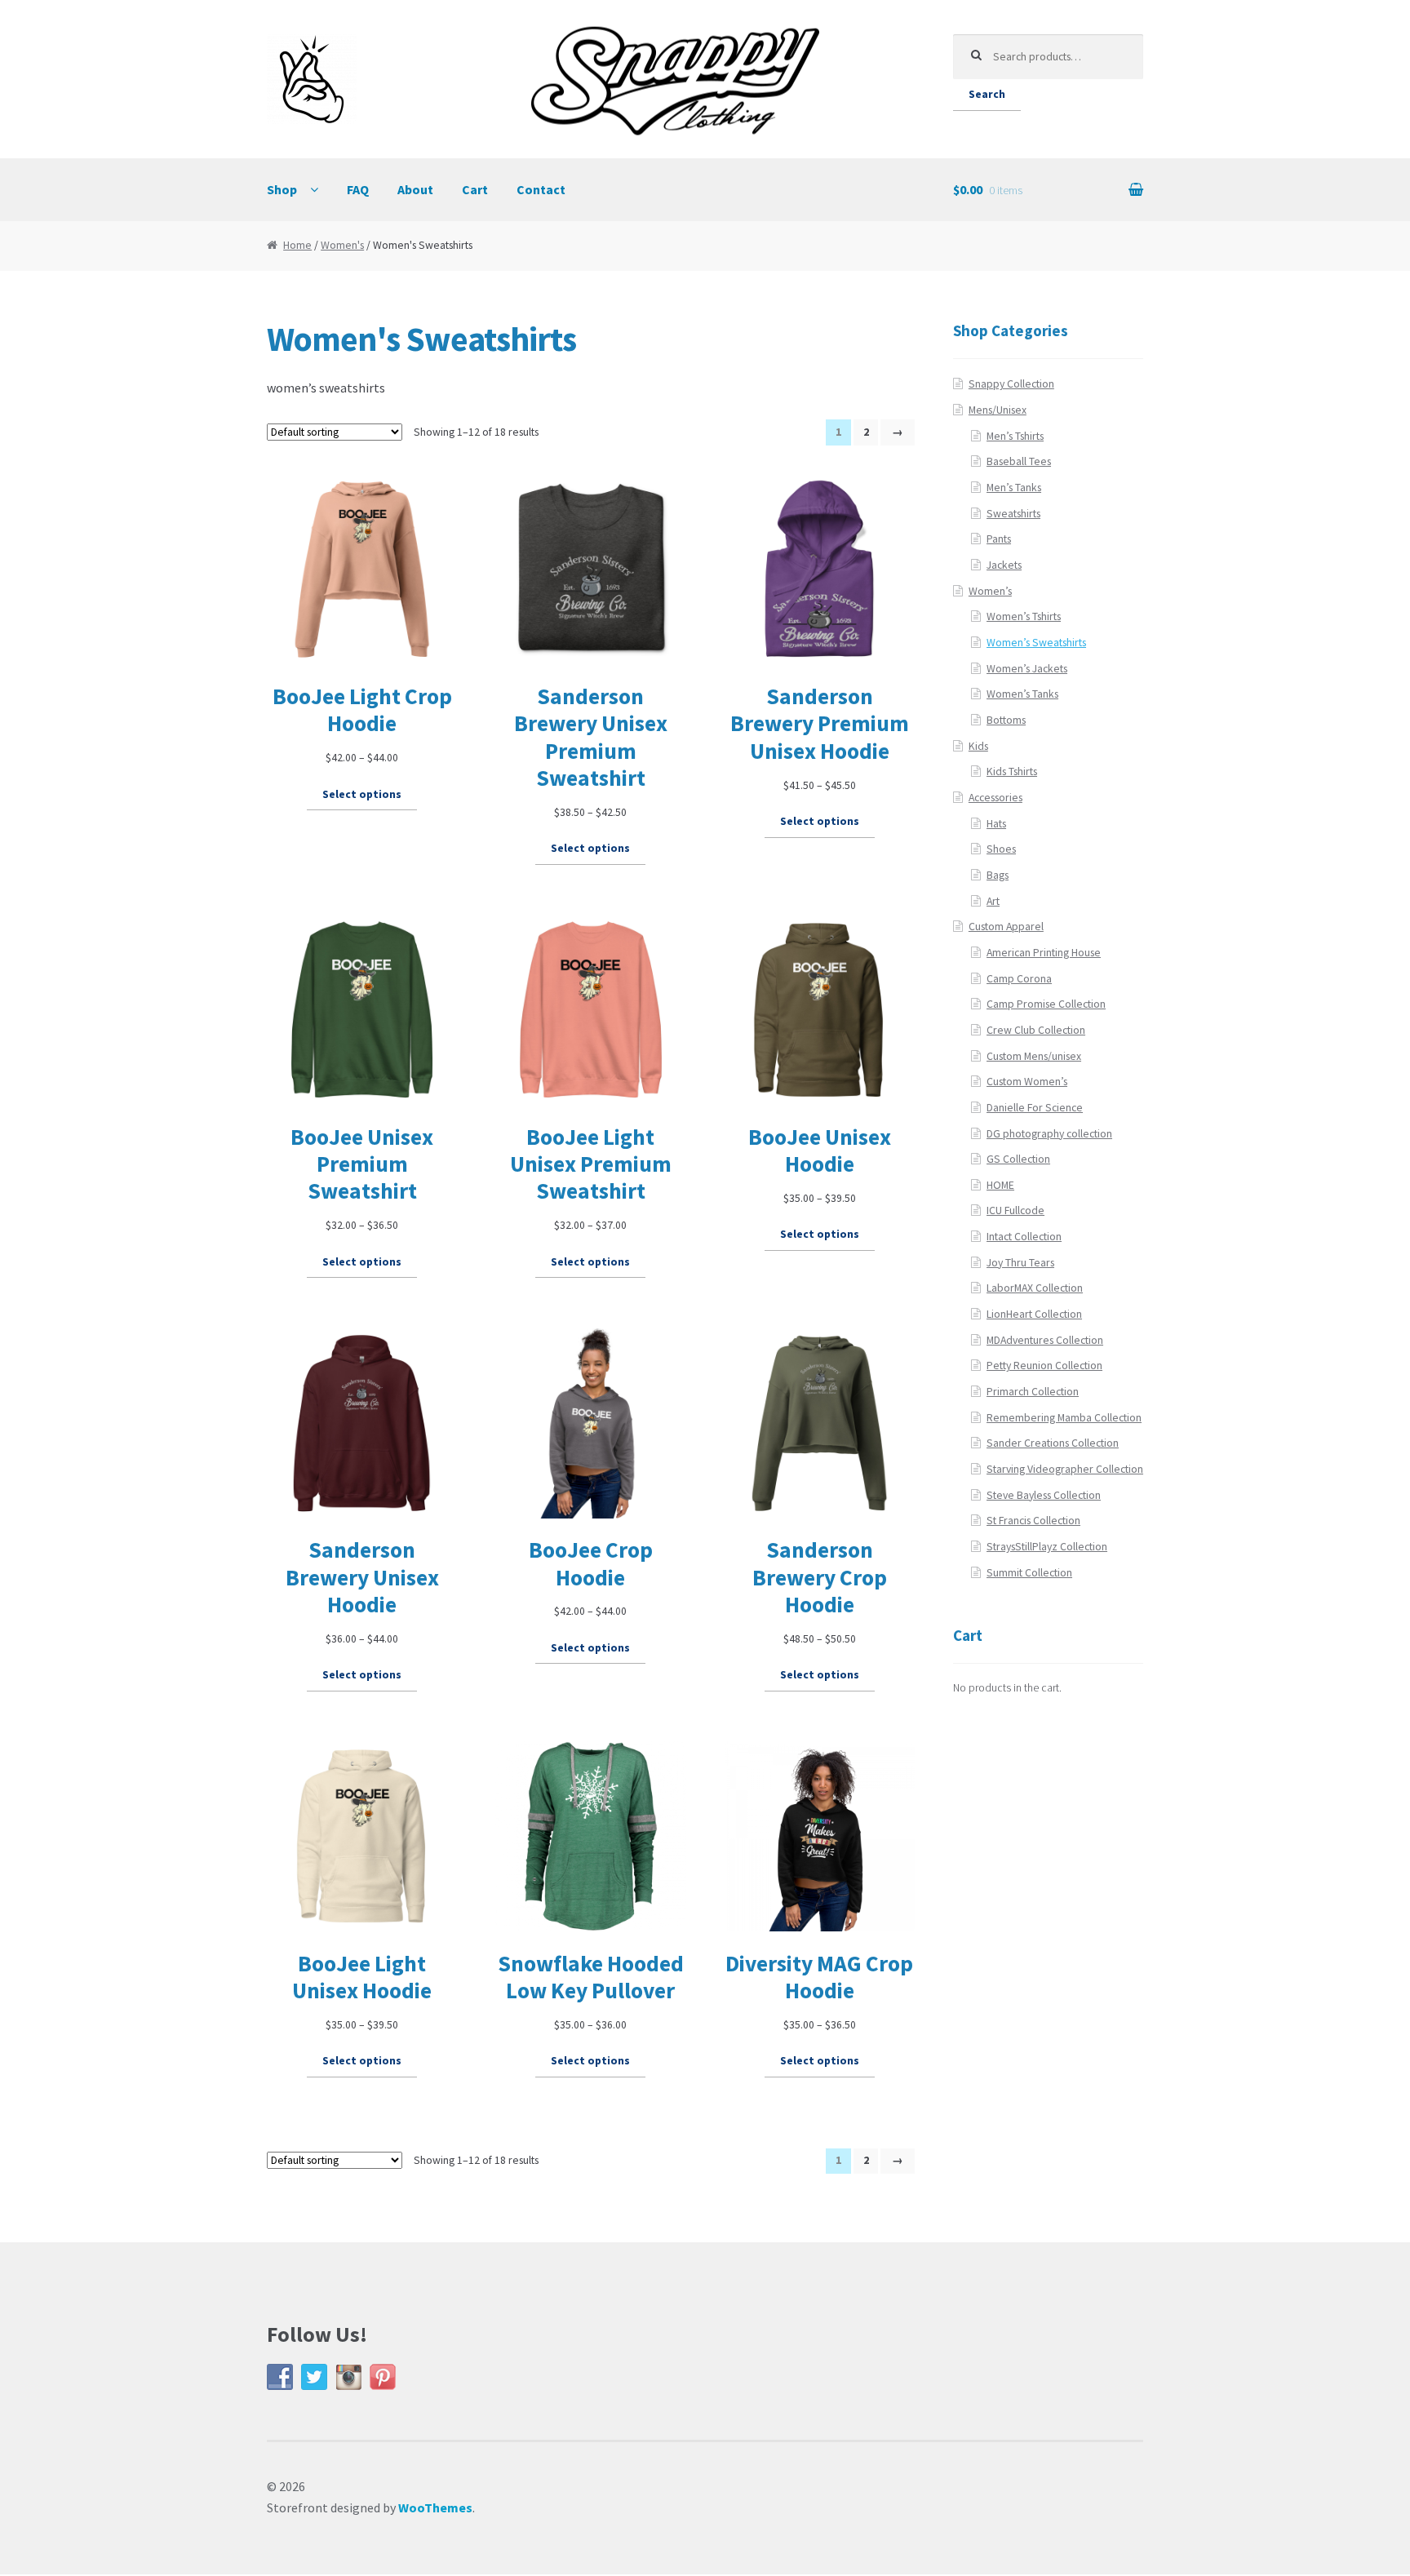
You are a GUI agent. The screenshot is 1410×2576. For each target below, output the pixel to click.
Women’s (990, 591)
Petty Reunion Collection (1044, 1366)
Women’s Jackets (1027, 669)
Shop (282, 189)
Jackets (1004, 565)
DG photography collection (1049, 1134)
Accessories (995, 798)
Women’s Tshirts (1024, 616)
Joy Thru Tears (1020, 1263)
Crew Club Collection (1036, 1030)
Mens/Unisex (998, 410)
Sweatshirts (1013, 514)
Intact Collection (1024, 1237)
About (415, 189)
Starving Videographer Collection (1065, 1469)
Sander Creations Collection (1053, 1443)
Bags (998, 875)
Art (993, 901)
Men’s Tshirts (1015, 436)
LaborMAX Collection (1035, 1288)
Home (297, 245)
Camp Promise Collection (1046, 1004)
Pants (999, 539)
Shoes (1001, 849)
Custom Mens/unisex (1034, 1056)
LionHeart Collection (1034, 1314)
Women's (342, 245)
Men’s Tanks (1014, 488)
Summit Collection (1029, 1573)
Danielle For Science (1035, 1108)
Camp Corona (1019, 979)
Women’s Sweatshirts (1036, 643)
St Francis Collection (1033, 1521)
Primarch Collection (1033, 1392)
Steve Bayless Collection (1044, 1495)
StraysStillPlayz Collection (1047, 1547)
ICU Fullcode (1015, 1210)
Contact (541, 189)
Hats (996, 824)
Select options (362, 794)
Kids (978, 746)
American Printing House (1044, 953)
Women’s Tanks (1022, 694)
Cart (475, 189)
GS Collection (1018, 1159)
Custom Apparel (1006, 927)
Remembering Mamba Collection (1064, 1418)
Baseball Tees (1019, 461)
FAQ (358, 189)
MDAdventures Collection (1045, 1340)
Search (987, 94)
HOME (1000, 1185)
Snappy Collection (1011, 384)
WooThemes (435, 2507)
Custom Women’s (1027, 1082)
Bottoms (1006, 720)
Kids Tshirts (1012, 771)
